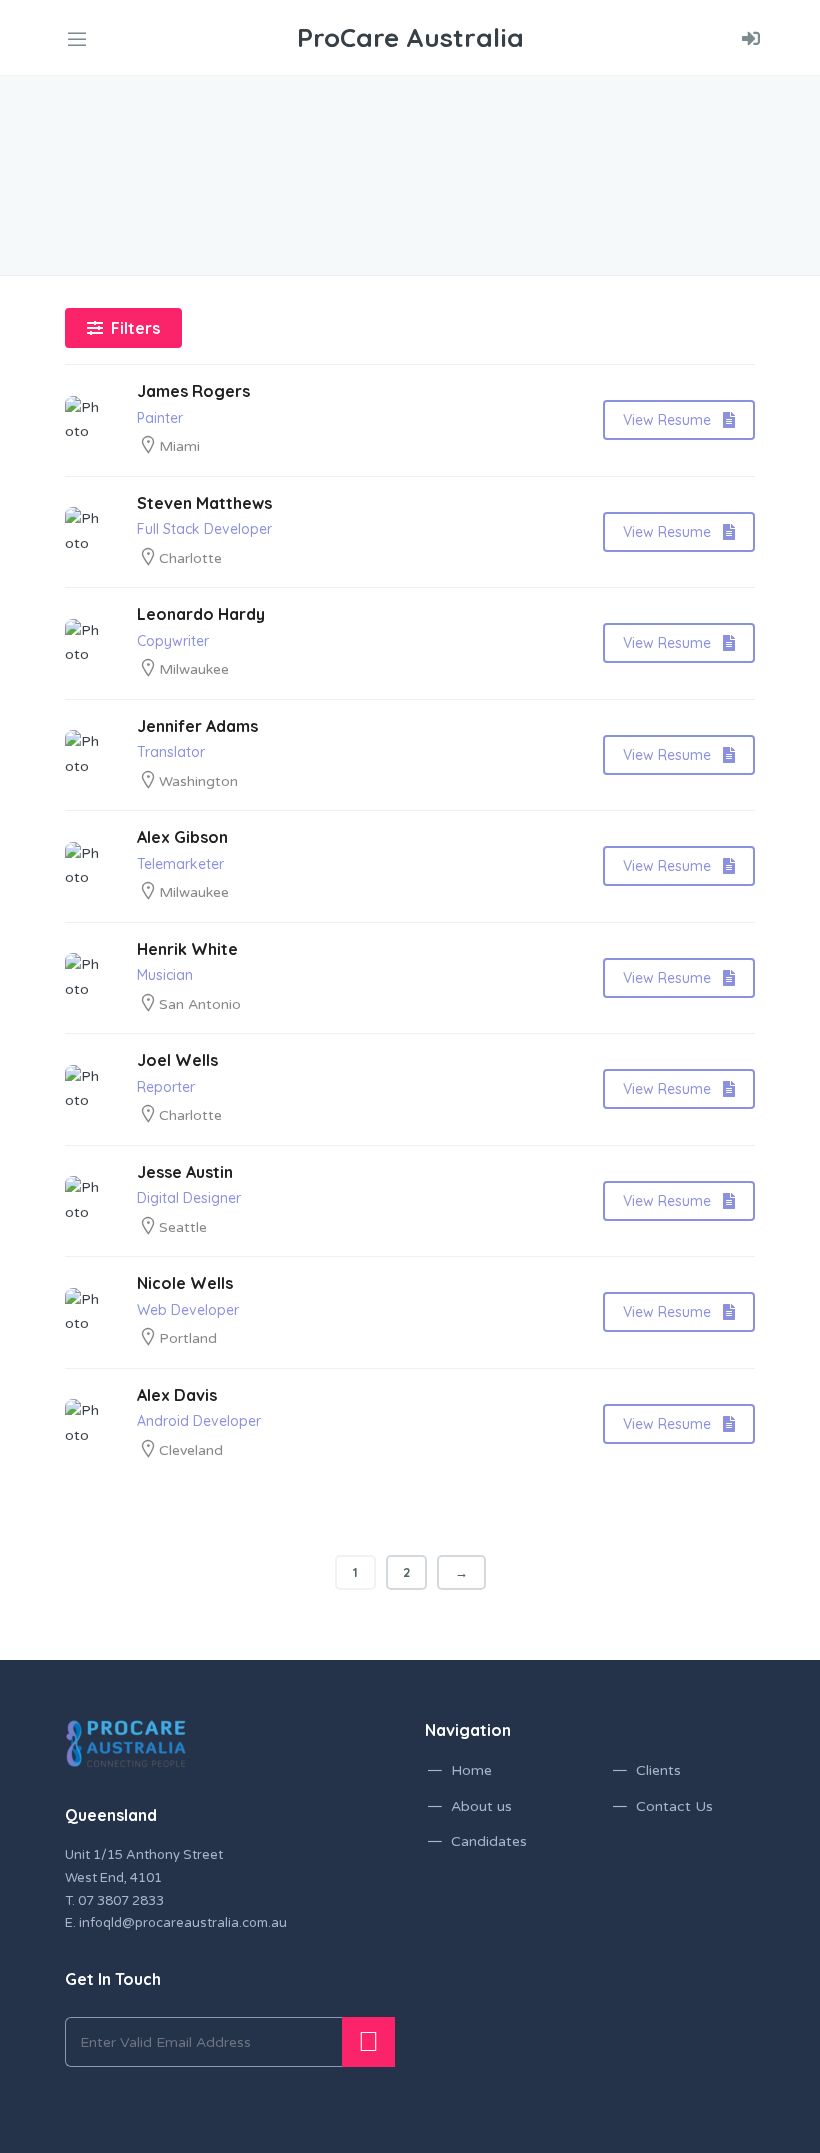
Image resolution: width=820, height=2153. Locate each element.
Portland (188, 1338)
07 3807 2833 (121, 1901)
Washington (198, 781)
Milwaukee (194, 669)
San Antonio (200, 1004)
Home (471, 1770)
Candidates (489, 1841)
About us (481, 1806)
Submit (368, 2042)
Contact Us (674, 1806)
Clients (658, 1770)
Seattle (183, 1227)
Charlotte (190, 558)
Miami (179, 446)
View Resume (667, 420)
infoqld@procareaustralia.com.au (183, 1923)
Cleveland (191, 1450)
